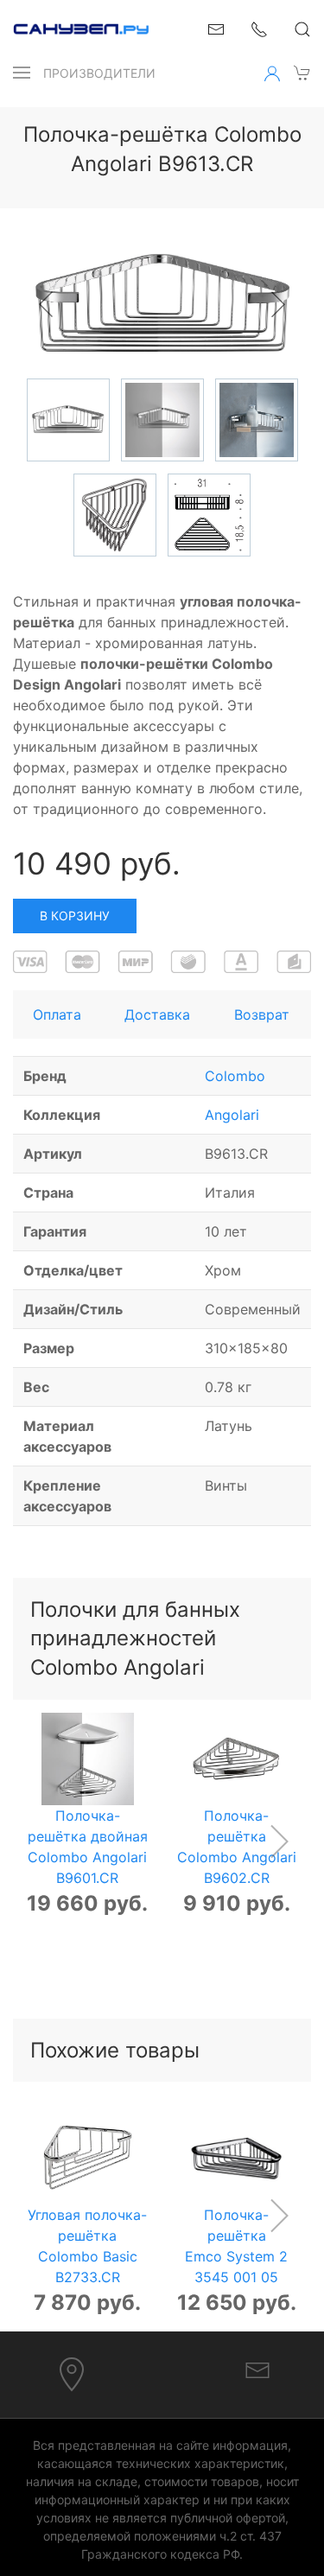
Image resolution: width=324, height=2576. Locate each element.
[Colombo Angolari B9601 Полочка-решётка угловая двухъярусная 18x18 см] (88, 1759)
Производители (99, 73)
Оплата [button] (57, 1014)
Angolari (232, 1115)
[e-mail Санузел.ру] (216, 28)
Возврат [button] (262, 1014)
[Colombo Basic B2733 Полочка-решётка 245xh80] (88, 2158)
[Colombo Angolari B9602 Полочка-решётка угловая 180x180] (236, 1759)
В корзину (75, 916)
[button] (22, 73)
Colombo (235, 1076)
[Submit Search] (302, 29)
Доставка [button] (157, 1014)
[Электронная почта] (257, 2369)
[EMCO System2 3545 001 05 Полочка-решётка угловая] (236, 2158)
